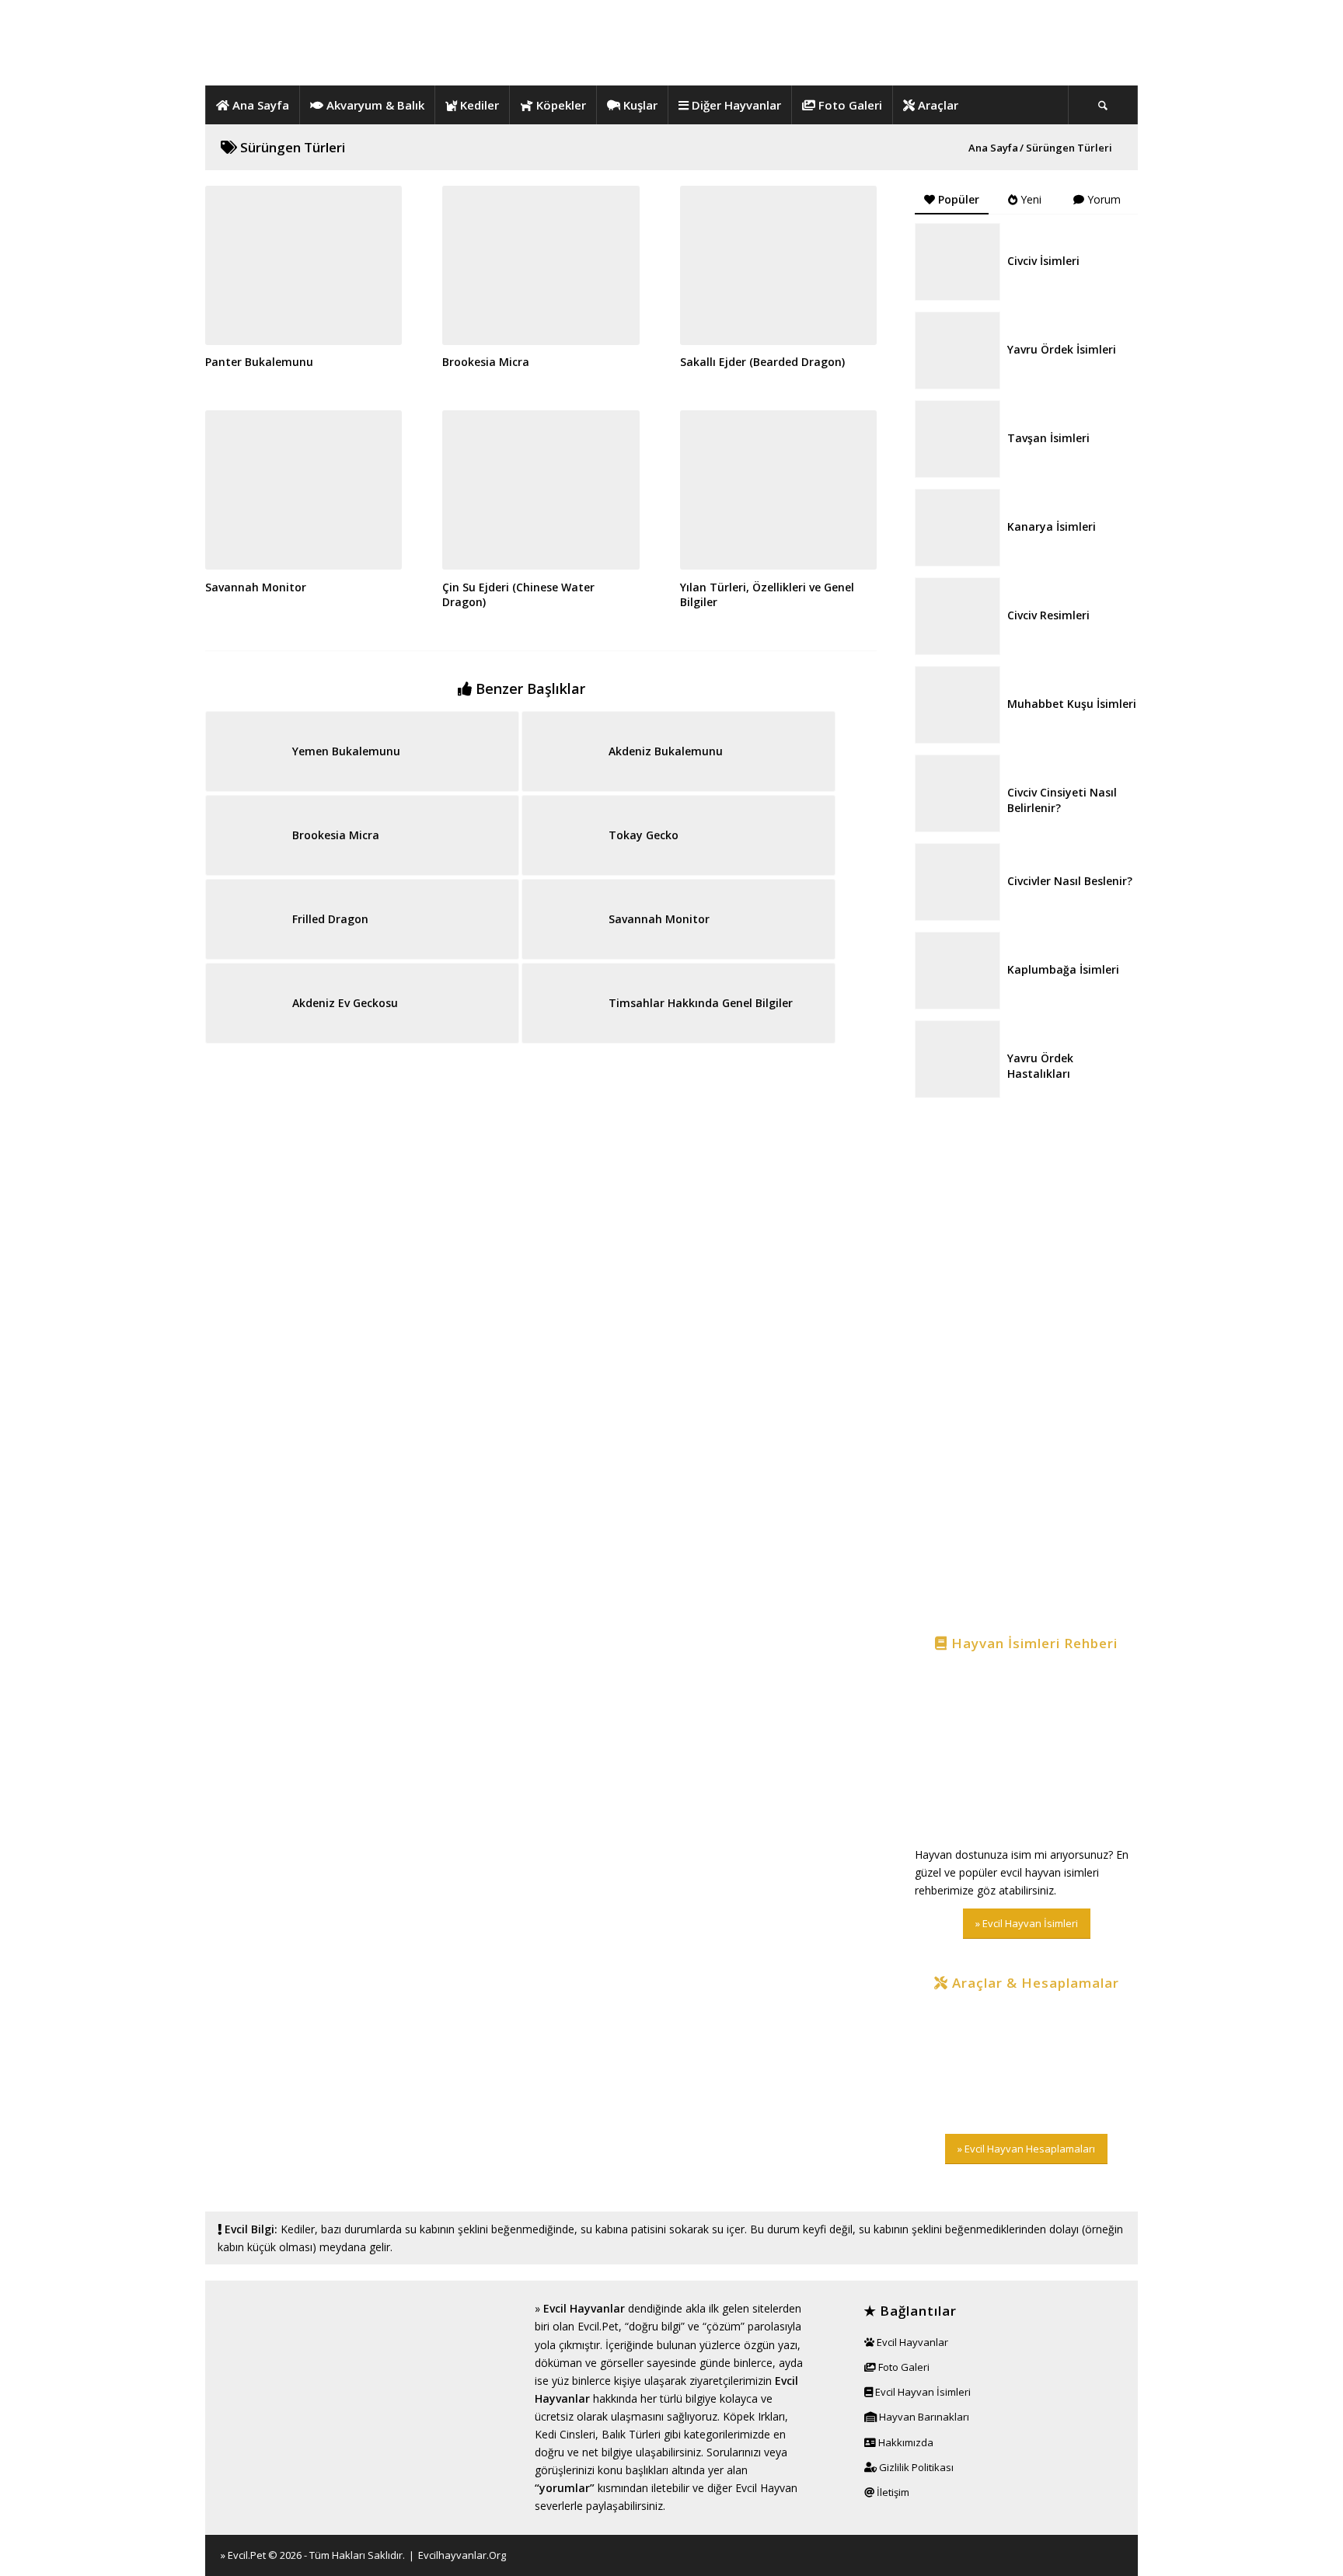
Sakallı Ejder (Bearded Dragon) (762, 362)
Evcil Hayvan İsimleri (922, 2392)
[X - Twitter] (1095, 2554)
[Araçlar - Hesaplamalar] (1026, 2063)
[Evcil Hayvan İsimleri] (1026, 1750)
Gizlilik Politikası (915, 2467)
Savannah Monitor (256, 587)
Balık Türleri (631, 2434)
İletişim (892, 2492)
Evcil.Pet (247, 2555)
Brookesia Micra (486, 362)
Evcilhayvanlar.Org (462, 2555)
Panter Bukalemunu (259, 362)
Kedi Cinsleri (565, 2434)
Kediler (298, 2229)
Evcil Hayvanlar (584, 2308)
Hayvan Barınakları (923, 2417)
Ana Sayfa (993, 148)
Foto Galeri (903, 2367)
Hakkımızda (905, 2442)
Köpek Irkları (754, 2416)
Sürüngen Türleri (291, 147)
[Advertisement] (1026, 1368)
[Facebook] (1072, 2554)
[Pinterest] (1118, 2554)
